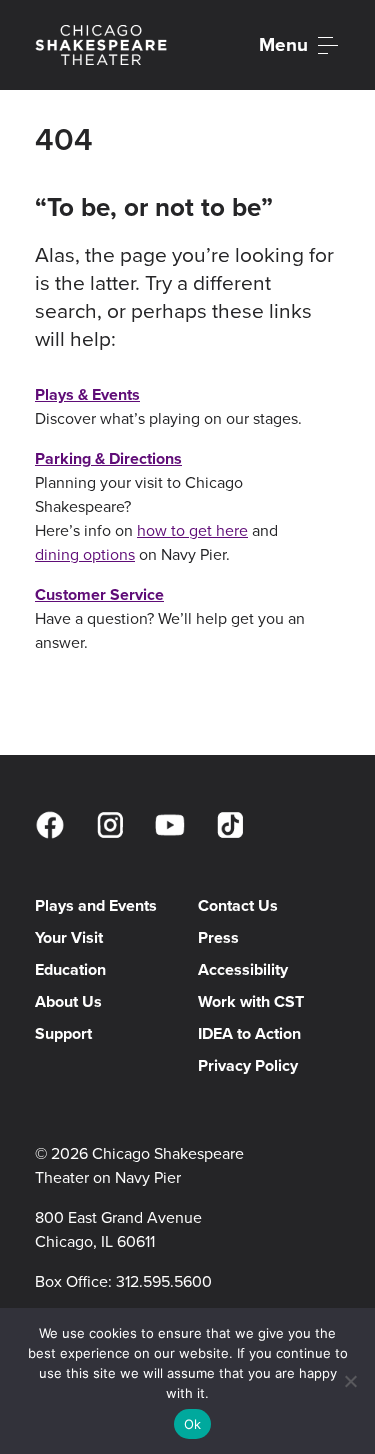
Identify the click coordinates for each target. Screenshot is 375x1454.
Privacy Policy (248, 1065)
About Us (68, 1001)
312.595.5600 (164, 1281)
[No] (350, 1381)
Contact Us (238, 905)
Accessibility (243, 969)
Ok (193, 1424)
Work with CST (251, 1001)
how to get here (192, 530)
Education (70, 969)
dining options (85, 554)
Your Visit (69, 937)
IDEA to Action (249, 1033)
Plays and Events (96, 905)
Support (63, 1033)
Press (218, 937)
